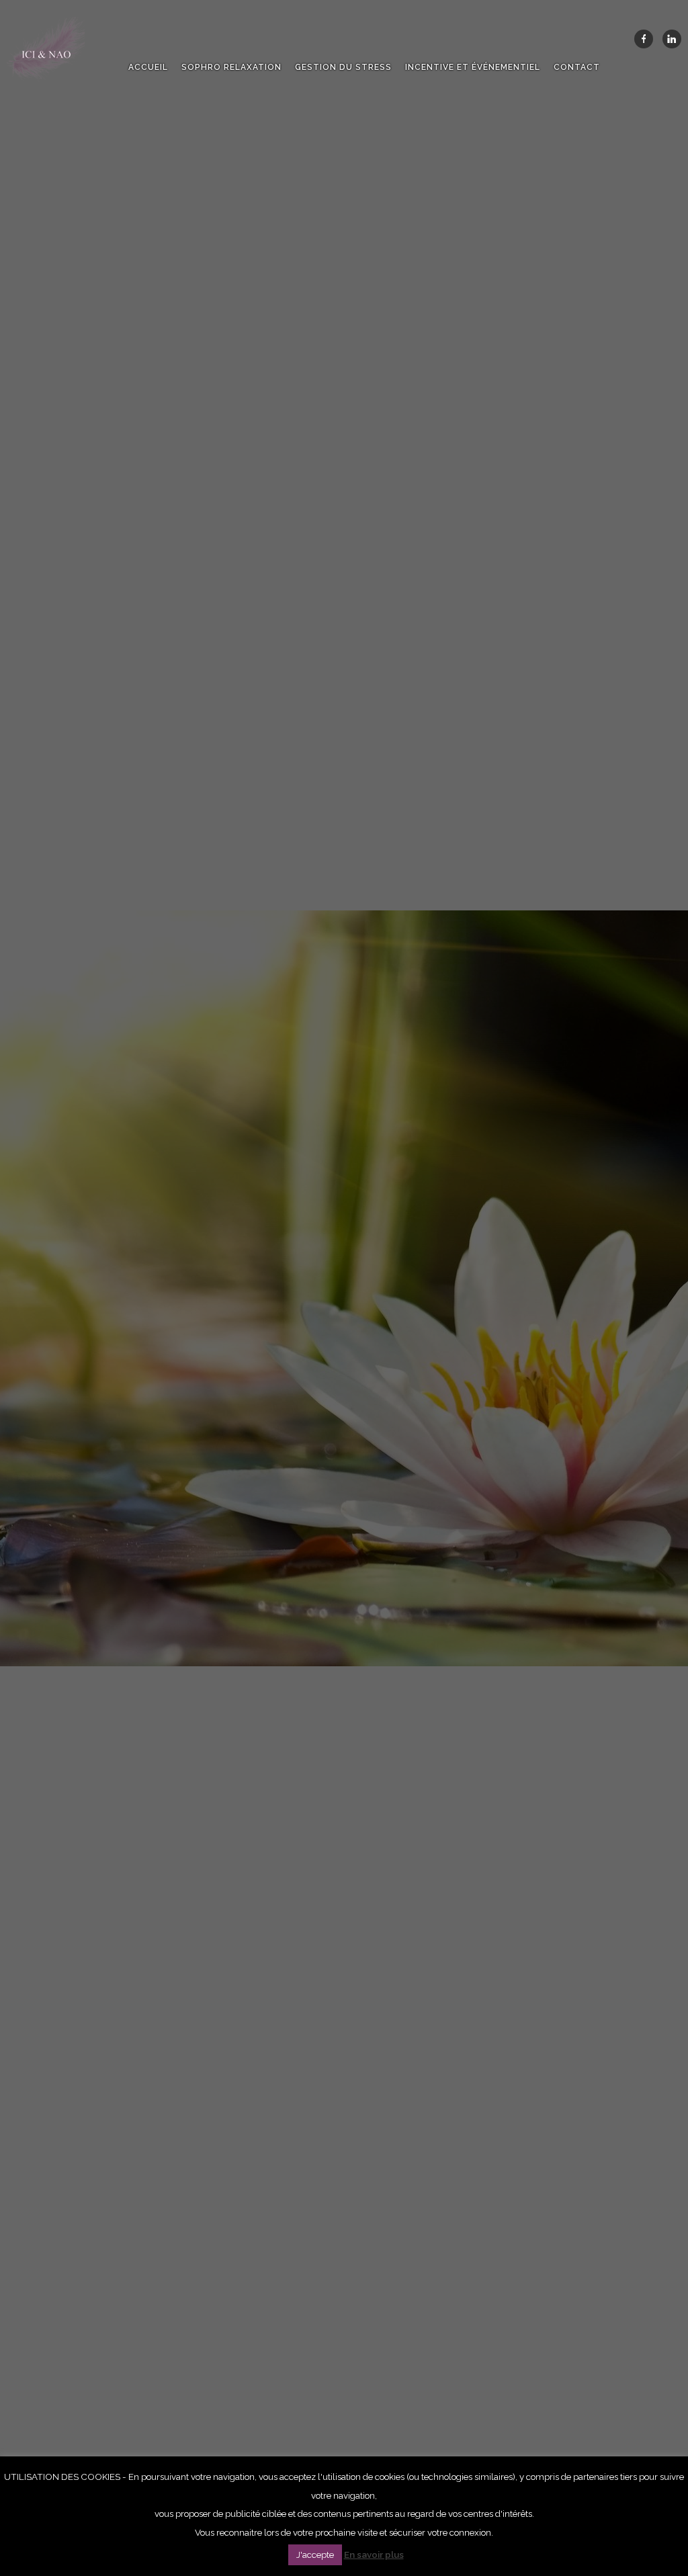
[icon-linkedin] (672, 39)
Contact (577, 67)
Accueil (148, 67)
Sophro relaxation (231, 67)
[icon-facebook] (647, 39)
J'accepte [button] (315, 2555)
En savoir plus (374, 2554)
